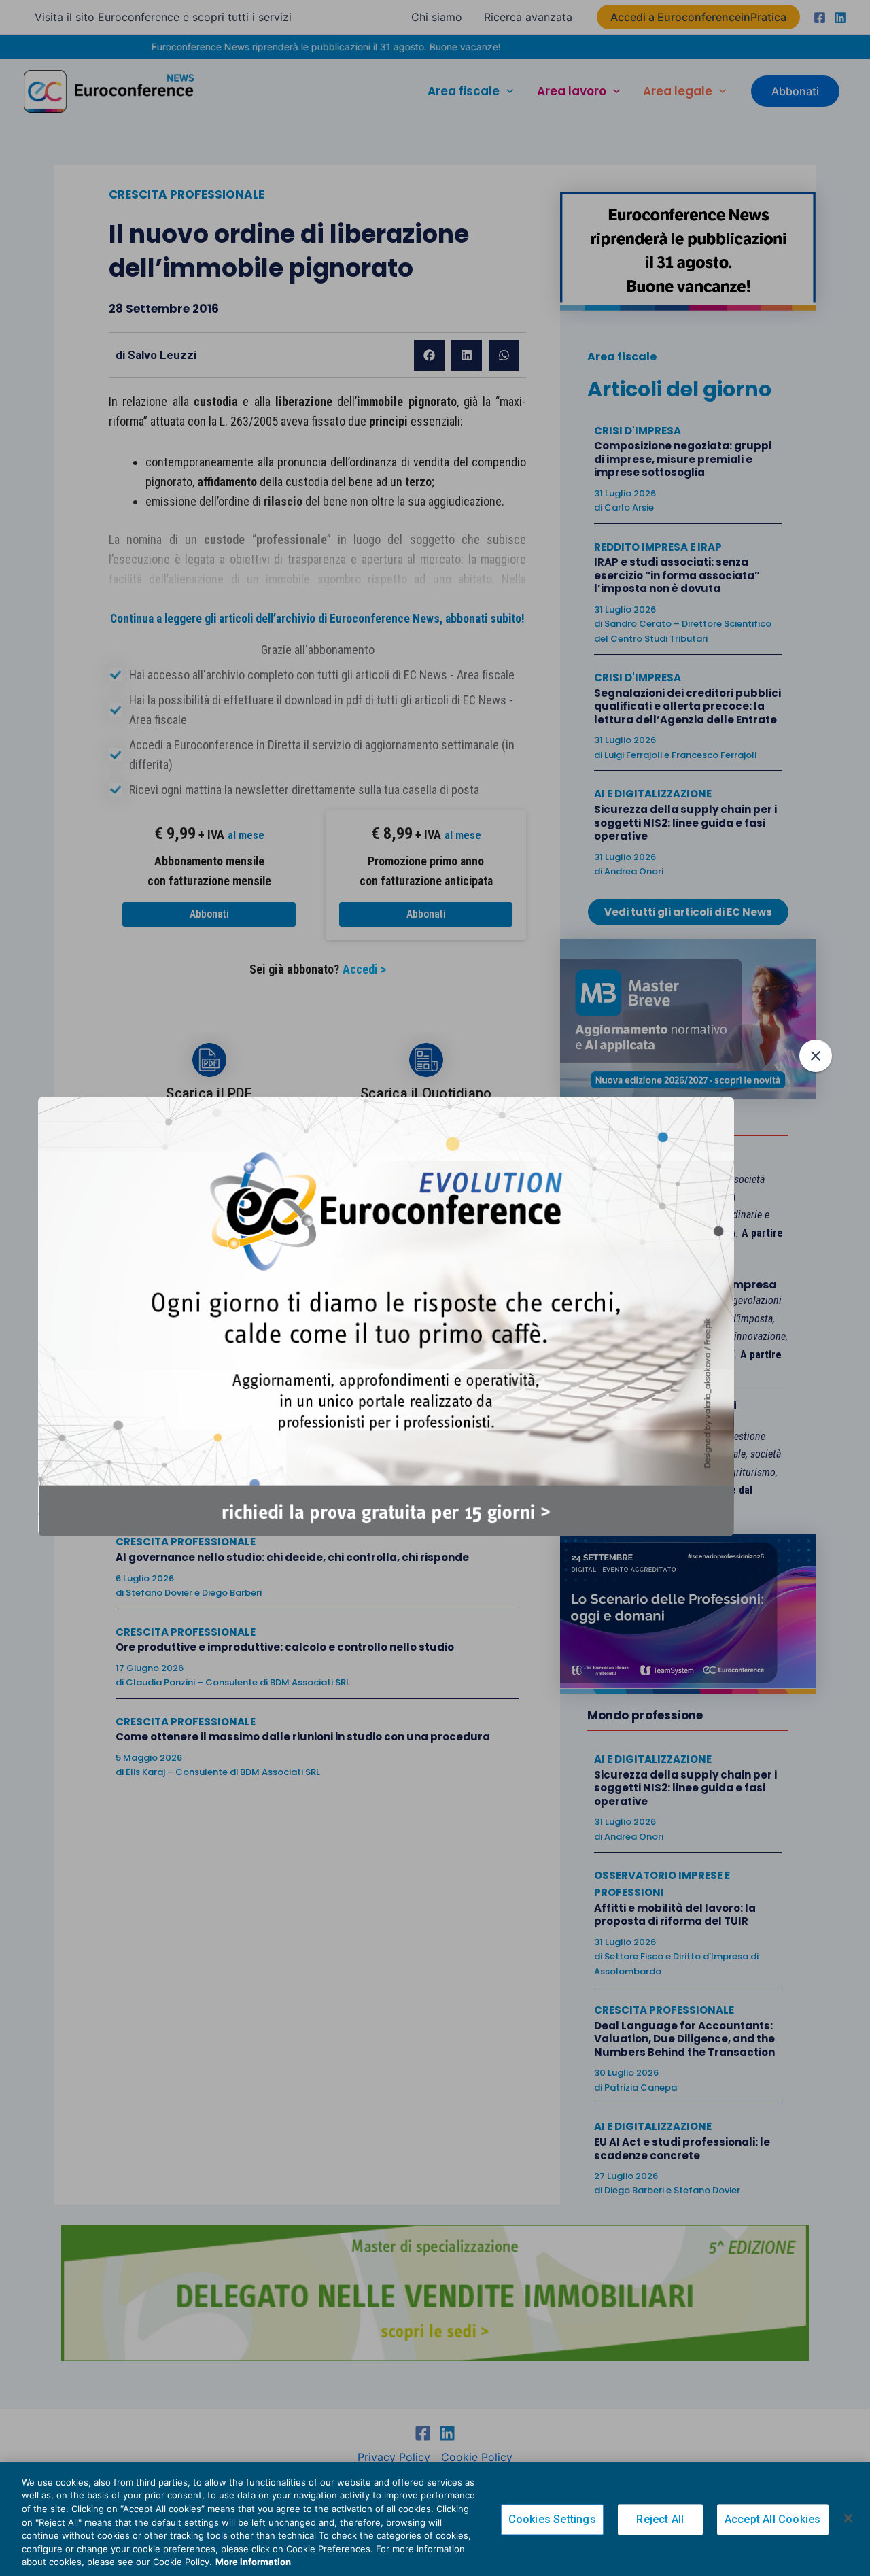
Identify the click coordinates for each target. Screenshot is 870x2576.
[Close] (848, 2518)
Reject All (660, 2519)
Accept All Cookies (773, 2519)
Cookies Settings (552, 2519)
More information (253, 2562)
